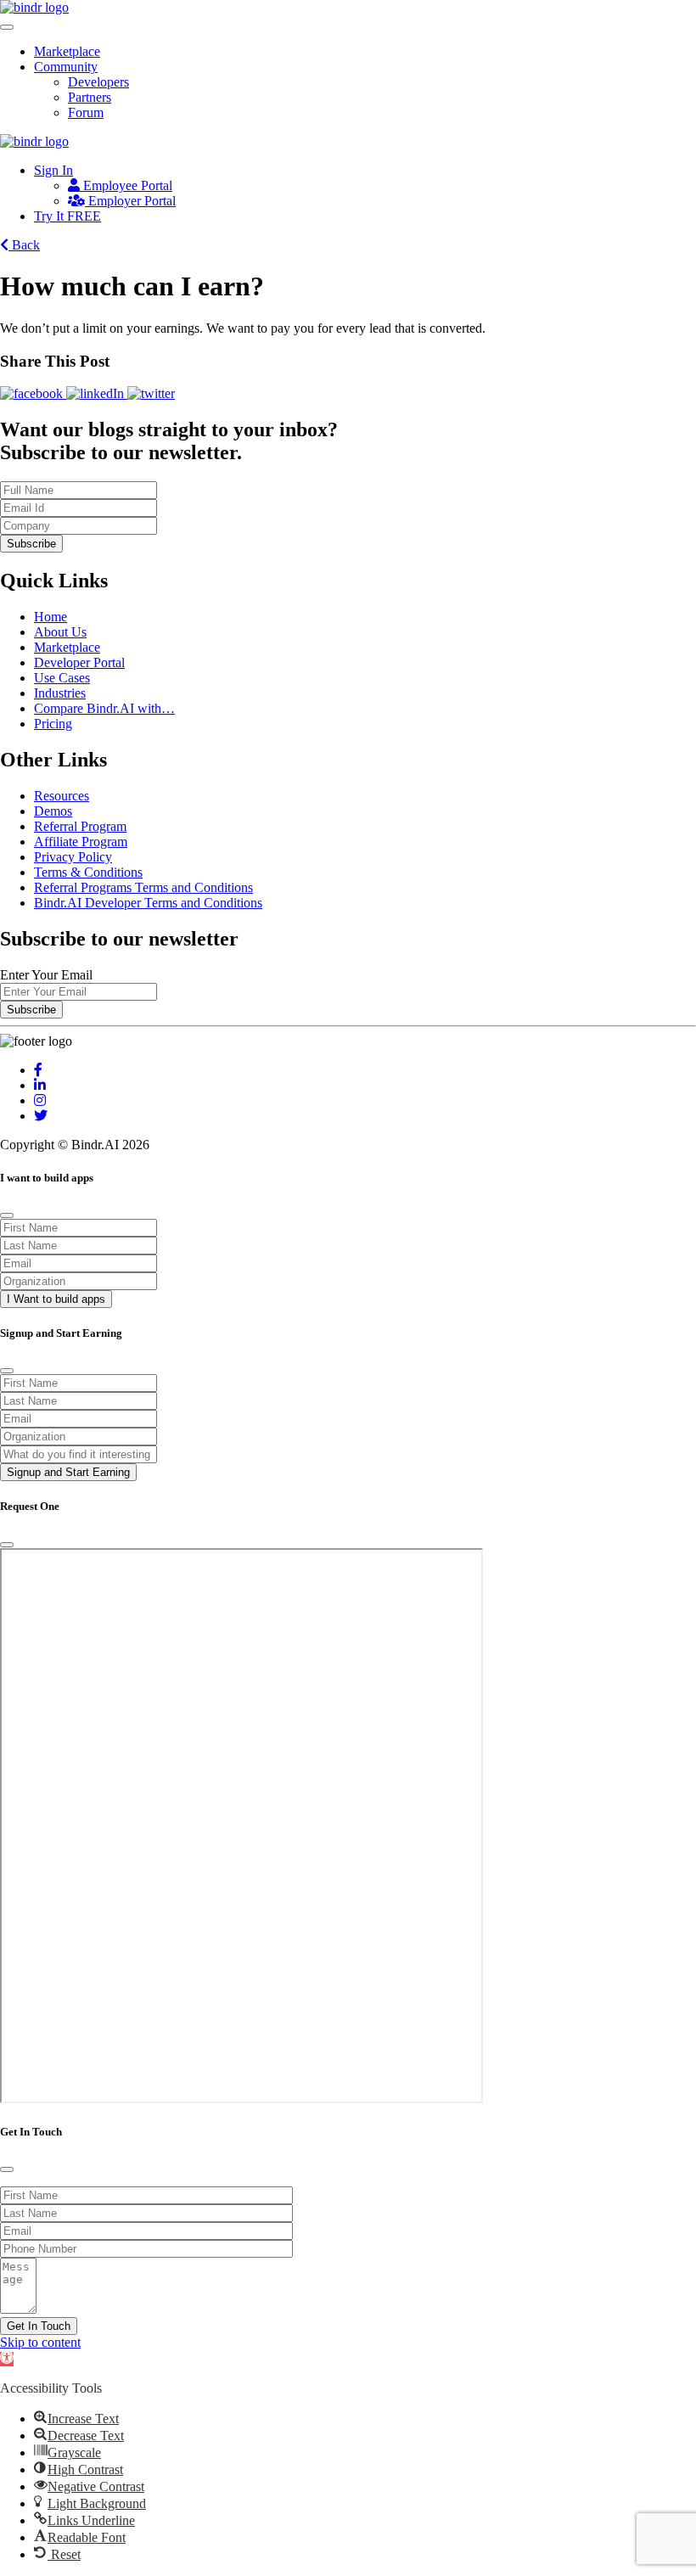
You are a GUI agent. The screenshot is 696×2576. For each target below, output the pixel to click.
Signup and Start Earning (68, 1472)
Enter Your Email (46, 975)
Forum (86, 112)
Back (24, 245)
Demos (53, 811)
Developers (98, 82)
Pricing (53, 724)
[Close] (7, 1215)
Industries (60, 693)
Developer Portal (79, 662)
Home (51, 617)
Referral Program (80, 826)
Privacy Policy (73, 857)
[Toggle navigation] (7, 27)
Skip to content (40, 2342)
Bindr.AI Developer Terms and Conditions (148, 903)
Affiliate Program (81, 842)
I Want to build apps (56, 1299)
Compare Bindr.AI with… (104, 708)
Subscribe (31, 544)
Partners (90, 97)
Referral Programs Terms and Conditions (143, 887)
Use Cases (62, 678)
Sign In (53, 170)
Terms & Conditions (88, 872)
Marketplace (67, 51)
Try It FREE (67, 216)
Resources (62, 796)
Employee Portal (126, 185)
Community (66, 67)
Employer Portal (130, 201)
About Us (60, 632)
